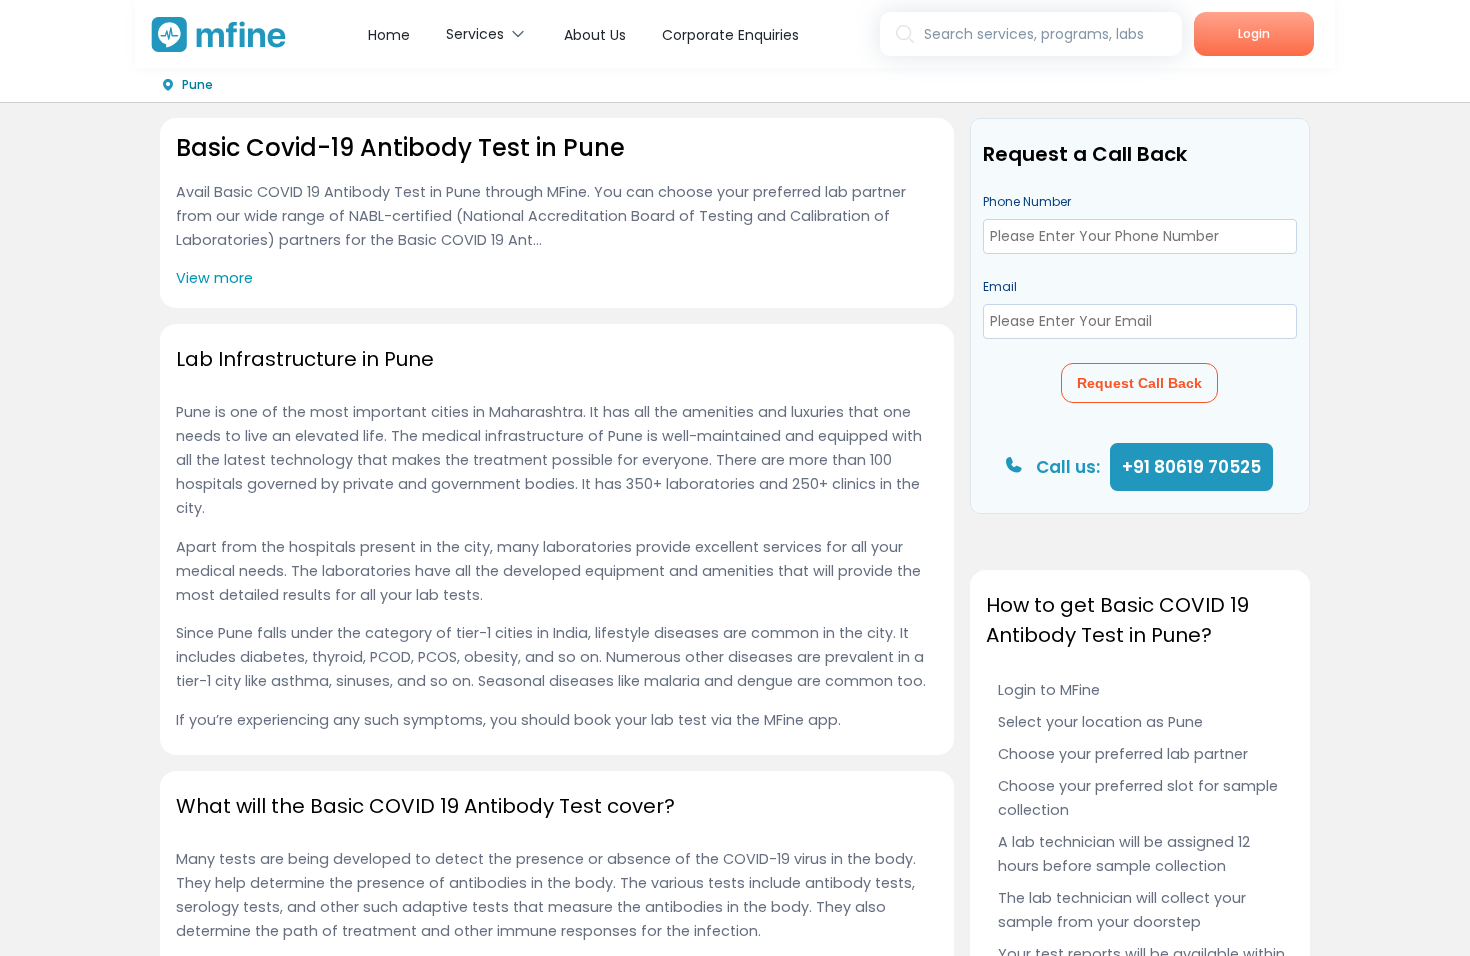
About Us (595, 35)
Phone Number (1027, 201)
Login (1254, 33)
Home (389, 35)
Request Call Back (1139, 383)
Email (1000, 286)
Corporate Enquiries (730, 35)
